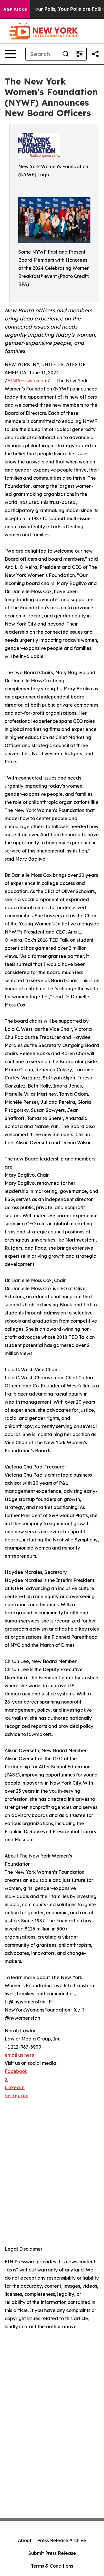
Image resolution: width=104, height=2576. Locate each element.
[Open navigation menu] (10, 54)
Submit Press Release (52, 2553)
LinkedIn (15, 2087)
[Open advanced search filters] (79, 54)
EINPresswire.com (27, 381)
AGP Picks (15, 9)
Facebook (16, 2071)
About (25, 2540)
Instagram (16, 2095)
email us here (19, 2055)
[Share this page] (95, 54)
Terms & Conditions (52, 2566)
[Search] (66, 54)
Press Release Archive (62, 2540)
